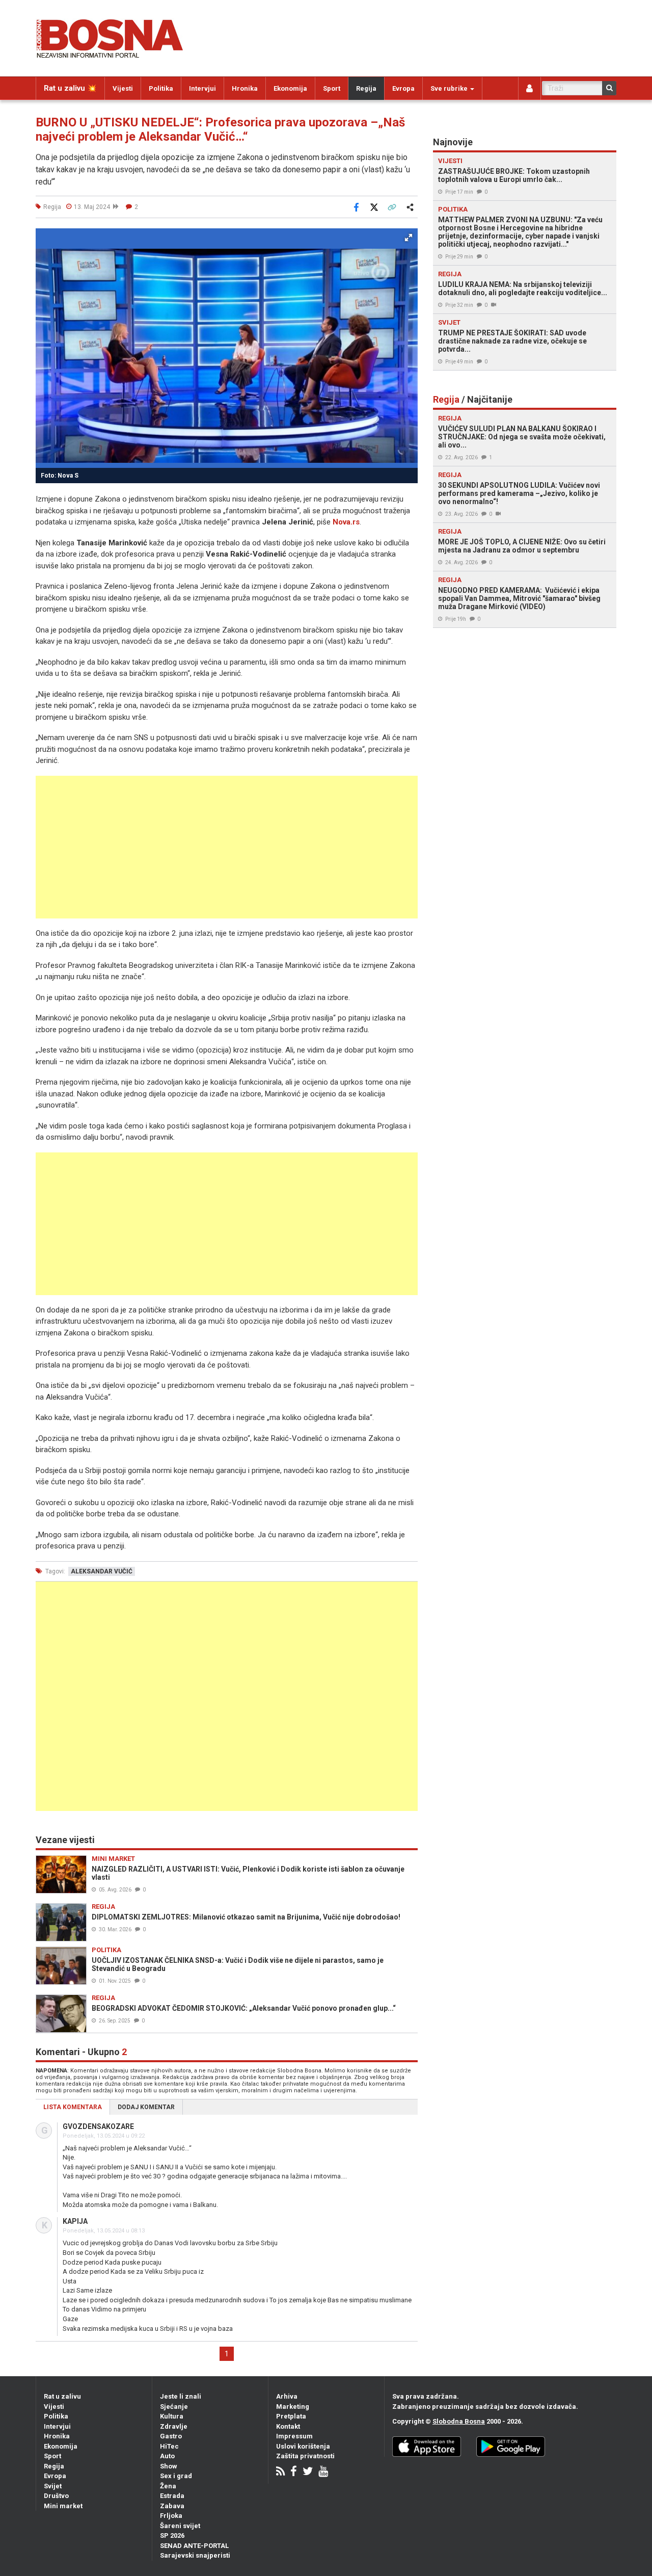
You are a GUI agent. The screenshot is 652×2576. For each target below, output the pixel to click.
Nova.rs (346, 522)
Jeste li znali (181, 2396)
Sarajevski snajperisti (195, 2555)
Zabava (172, 2506)
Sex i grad (176, 2476)
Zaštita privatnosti (305, 2456)
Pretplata (291, 2416)
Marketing (293, 2407)
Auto (167, 2456)
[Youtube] (323, 2472)
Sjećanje (174, 2407)
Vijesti (123, 88)
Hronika (245, 88)
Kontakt (288, 2426)
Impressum (294, 2436)
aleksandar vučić (102, 1571)
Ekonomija (290, 88)
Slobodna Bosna (459, 2421)
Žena (168, 2486)
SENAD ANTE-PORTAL (194, 2546)
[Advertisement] (227, 847)
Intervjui (202, 88)
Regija (366, 88)
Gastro (171, 2436)
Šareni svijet (180, 2526)
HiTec (169, 2446)
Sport (332, 88)
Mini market (63, 2506)
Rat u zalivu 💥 (70, 88)
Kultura (172, 2416)
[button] (409, 238)
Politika (161, 88)
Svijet (53, 2486)
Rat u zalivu (62, 2396)
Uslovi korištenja (303, 2446)
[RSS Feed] (280, 2472)
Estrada (172, 2496)
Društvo (56, 2496)
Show (169, 2466)
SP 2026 (172, 2535)
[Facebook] (294, 2472)
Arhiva (287, 2396)
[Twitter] (308, 2472)
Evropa (403, 88)
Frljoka (171, 2516)
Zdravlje (174, 2426)
